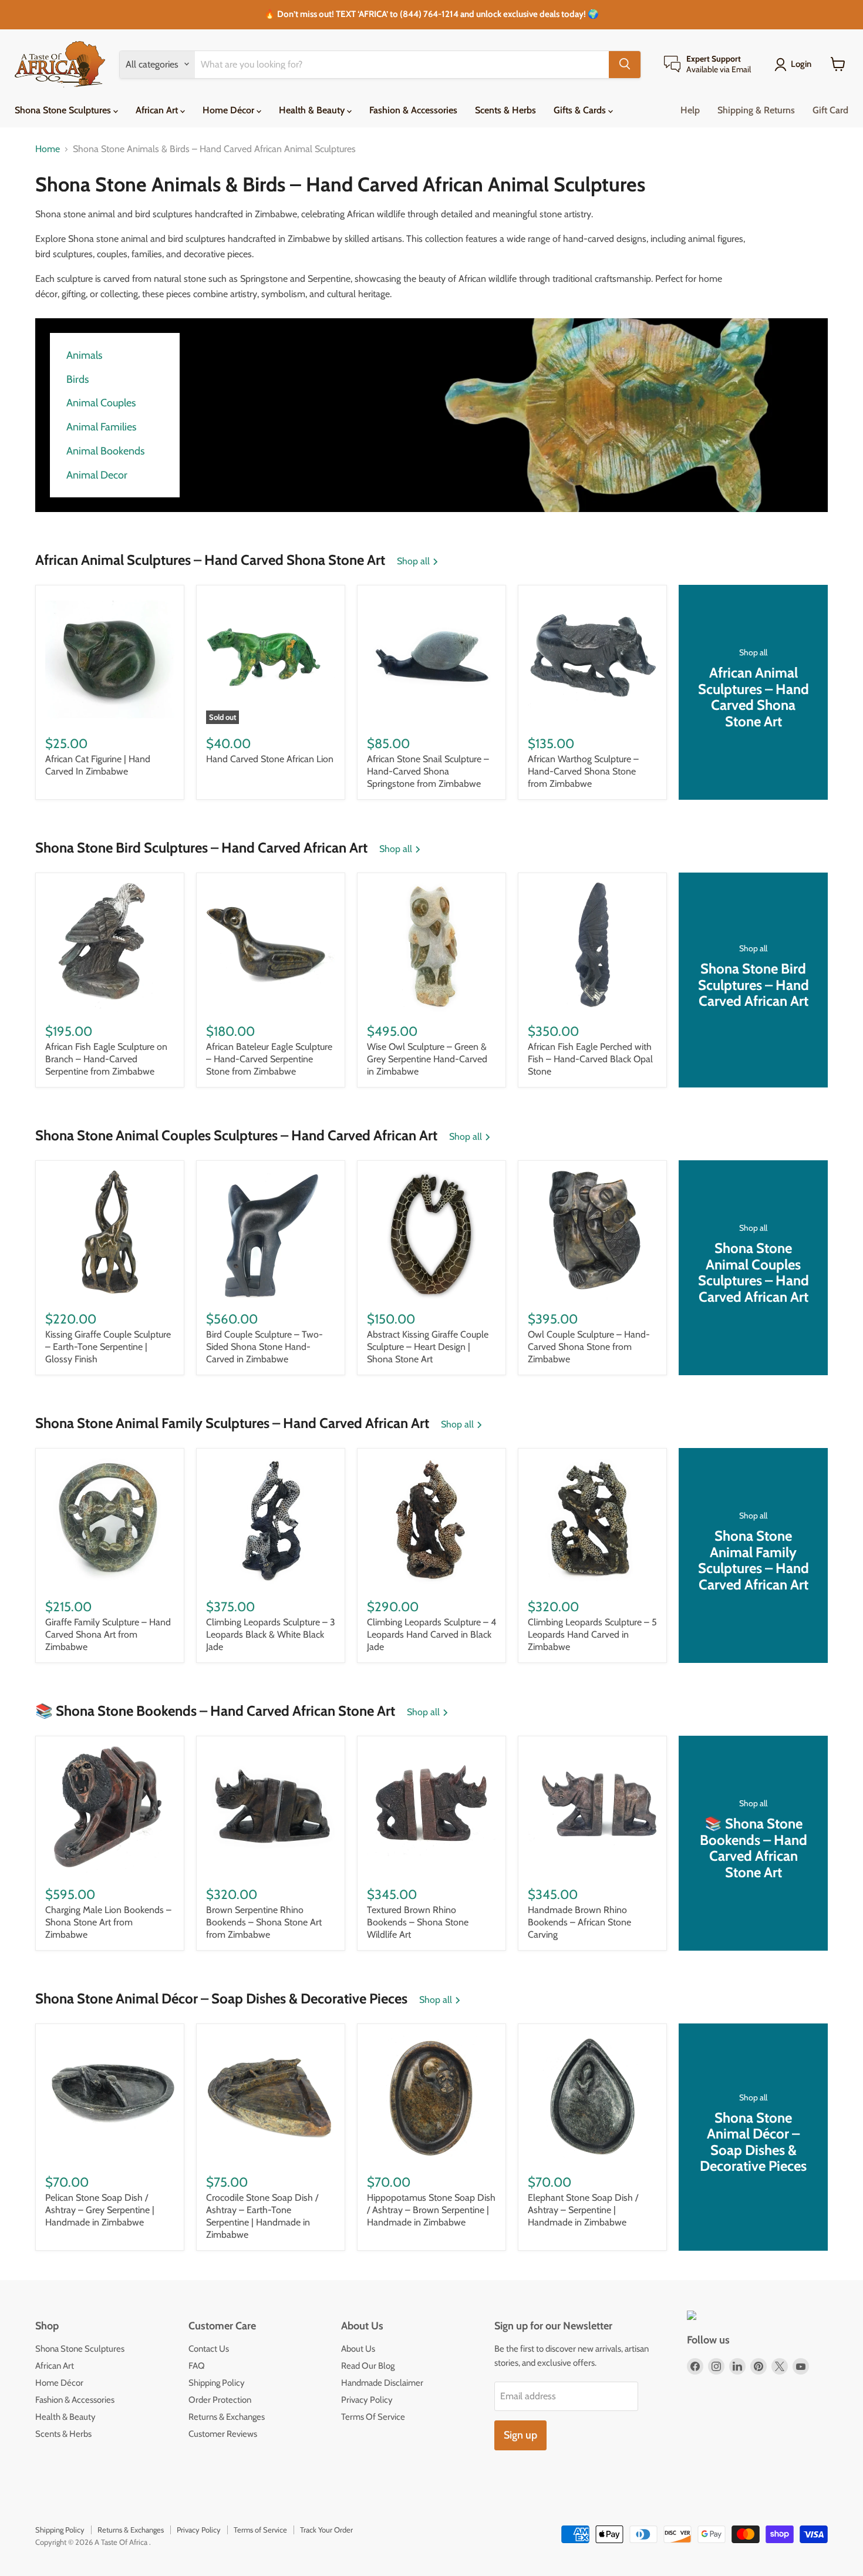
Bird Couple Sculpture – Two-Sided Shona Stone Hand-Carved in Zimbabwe (264, 1347)
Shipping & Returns (756, 110)
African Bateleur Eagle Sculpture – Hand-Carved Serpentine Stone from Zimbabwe (269, 1059)
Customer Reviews (223, 2434)
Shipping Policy (217, 2383)
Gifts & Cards (581, 110)
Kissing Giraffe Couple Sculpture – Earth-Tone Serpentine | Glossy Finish (108, 1347)
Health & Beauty (313, 110)
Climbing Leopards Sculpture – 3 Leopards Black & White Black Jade (271, 1634)
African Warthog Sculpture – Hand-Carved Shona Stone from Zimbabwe (583, 771)
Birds (77, 380)
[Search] (625, 64)
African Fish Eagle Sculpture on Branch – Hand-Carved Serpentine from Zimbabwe (106, 1059)
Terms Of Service (373, 2417)
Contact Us (209, 2349)
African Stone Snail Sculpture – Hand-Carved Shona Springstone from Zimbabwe (428, 771)
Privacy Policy (367, 2400)
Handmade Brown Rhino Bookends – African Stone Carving (579, 1922)
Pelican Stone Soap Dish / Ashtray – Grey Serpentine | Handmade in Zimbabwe (100, 2210)
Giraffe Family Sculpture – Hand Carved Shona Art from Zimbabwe (108, 1634)
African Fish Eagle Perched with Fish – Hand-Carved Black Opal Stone (590, 1059)
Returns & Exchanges (227, 2417)
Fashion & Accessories (413, 110)
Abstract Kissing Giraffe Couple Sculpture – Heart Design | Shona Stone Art (428, 1347)
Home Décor (230, 110)
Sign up (520, 2435)
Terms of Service (260, 2530)
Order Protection (220, 2400)
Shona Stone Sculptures (64, 110)
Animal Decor (97, 475)
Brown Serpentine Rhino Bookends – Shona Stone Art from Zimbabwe (264, 1922)
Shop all (414, 561)
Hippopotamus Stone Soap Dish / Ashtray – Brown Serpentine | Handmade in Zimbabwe (431, 2210)
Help (690, 110)
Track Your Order (326, 2530)
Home (48, 149)
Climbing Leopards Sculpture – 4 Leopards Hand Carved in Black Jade (431, 1634)
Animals (84, 356)
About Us (358, 2349)
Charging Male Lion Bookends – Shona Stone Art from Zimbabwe (108, 1922)
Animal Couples (101, 403)
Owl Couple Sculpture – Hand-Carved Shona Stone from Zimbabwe (589, 1347)
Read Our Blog (368, 2366)
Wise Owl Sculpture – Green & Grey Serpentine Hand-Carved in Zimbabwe (427, 1059)
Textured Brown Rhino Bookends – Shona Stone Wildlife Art (418, 1922)
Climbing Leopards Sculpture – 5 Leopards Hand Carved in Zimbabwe (592, 1634)
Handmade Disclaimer (382, 2383)
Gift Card (830, 110)
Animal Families (101, 427)
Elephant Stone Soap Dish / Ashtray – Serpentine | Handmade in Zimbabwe (583, 2210)
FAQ (197, 2366)
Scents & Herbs (505, 110)
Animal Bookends (105, 451)
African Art (158, 110)
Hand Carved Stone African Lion (270, 759)
